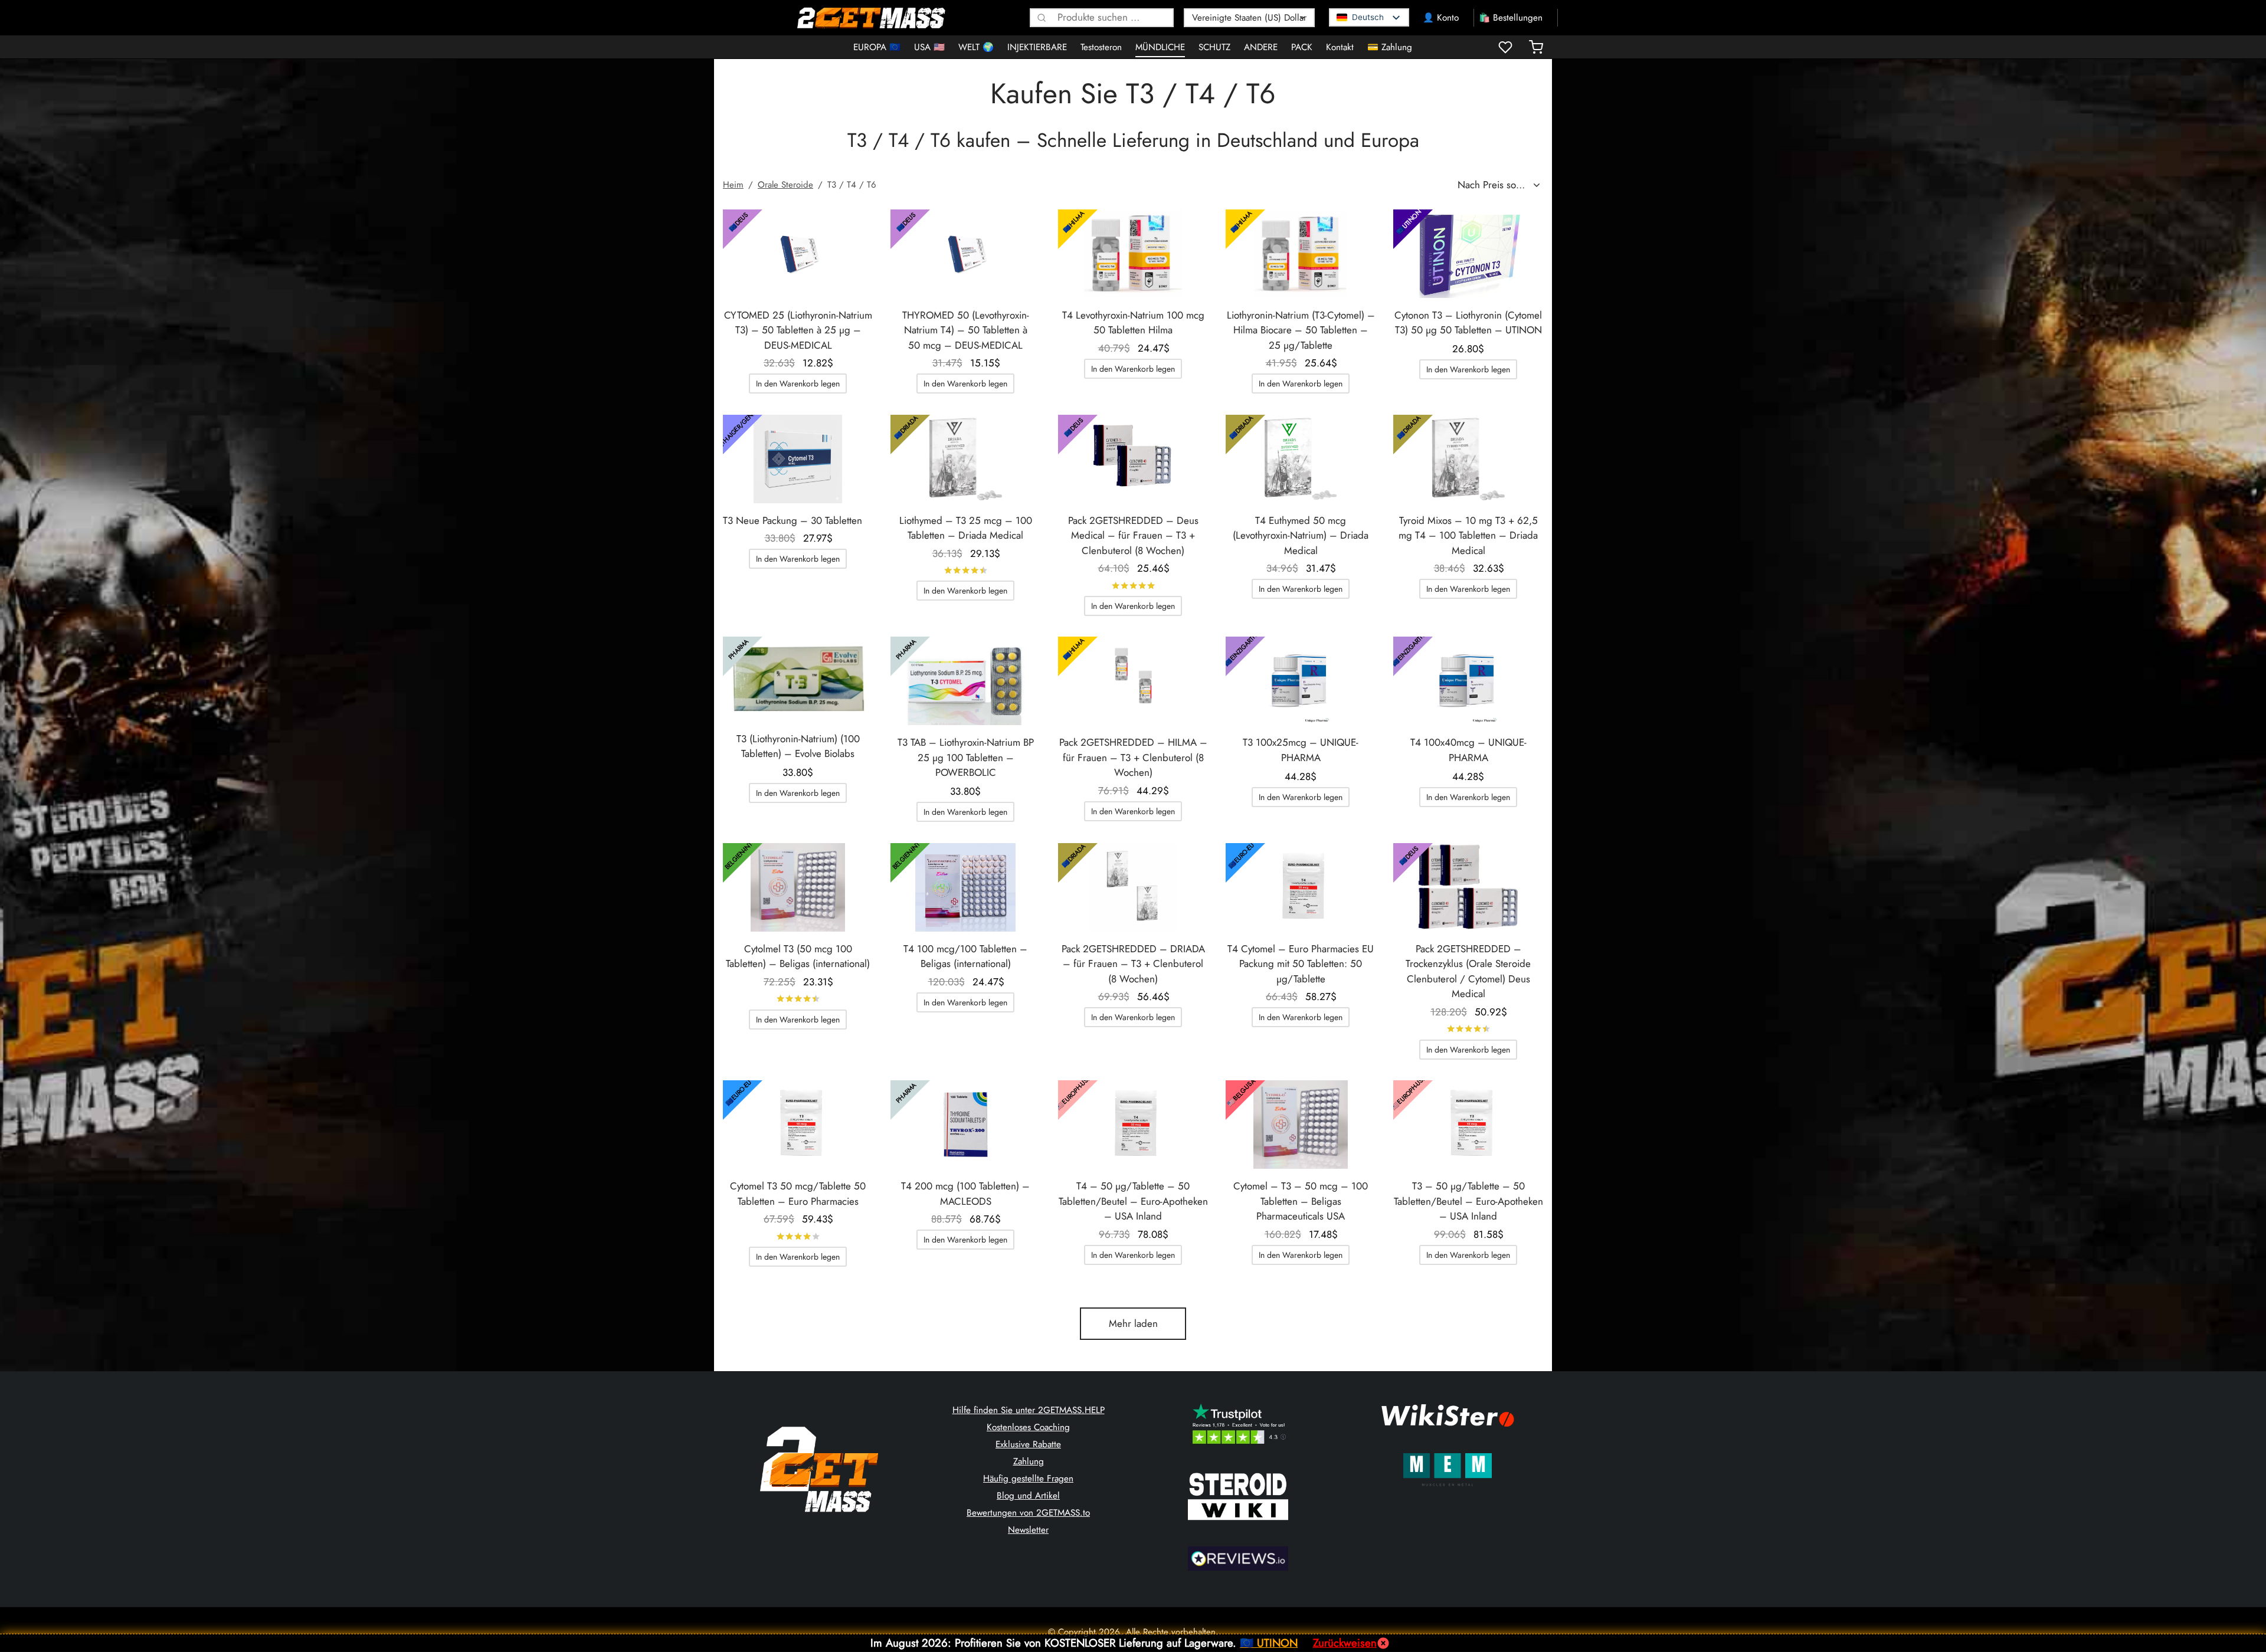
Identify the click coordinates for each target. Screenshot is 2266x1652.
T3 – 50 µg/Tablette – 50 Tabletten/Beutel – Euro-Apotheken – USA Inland (1468, 1201)
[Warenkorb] (1536, 47)
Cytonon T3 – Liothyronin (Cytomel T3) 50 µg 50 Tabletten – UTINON (1468, 323)
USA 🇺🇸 (929, 47)
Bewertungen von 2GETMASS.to (1028, 1513)
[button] (798, 383)
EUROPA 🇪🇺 (877, 47)
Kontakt (1340, 47)
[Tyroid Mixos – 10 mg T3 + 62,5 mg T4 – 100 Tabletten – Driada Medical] (1468, 459)
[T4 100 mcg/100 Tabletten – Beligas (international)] (965, 887)
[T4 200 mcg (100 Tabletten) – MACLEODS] (965, 1125)
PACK (1302, 47)
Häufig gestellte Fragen (1028, 1479)
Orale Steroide (785, 185)
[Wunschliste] (1507, 47)
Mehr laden (1133, 1323)
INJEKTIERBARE (1037, 47)
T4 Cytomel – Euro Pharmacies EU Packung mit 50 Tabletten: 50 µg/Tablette (1301, 964)
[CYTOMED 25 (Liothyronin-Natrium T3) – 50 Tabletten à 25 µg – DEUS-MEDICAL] (798, 254)
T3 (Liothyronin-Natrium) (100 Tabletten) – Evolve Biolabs (798, 746)
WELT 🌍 (976, 47)
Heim (733, 185)
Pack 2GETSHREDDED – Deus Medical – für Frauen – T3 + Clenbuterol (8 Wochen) (1133, 535)
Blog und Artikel (1028, 1496)
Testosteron (1101, 47)
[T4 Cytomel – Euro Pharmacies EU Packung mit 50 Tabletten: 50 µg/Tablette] (1301, 887)
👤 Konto (1441, 18)
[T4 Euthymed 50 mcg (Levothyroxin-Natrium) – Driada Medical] (1301, 459)
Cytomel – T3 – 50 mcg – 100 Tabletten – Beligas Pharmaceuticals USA (1301, 1201)
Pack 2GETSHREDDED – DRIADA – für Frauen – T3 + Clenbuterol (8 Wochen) (1133, 964)
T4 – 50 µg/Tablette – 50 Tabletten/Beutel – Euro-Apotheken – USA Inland (1133, 1201)
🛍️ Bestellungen (1511, 18)
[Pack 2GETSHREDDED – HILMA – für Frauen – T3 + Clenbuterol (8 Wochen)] (1133, 681)
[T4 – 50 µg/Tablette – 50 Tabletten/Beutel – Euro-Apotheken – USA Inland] (1133, 1125)
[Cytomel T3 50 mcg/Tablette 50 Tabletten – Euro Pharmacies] (798, 1125)
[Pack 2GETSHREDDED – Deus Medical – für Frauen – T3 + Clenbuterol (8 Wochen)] (1133, 459)
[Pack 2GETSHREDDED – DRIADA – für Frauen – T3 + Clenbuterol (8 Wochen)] (1133, 887)
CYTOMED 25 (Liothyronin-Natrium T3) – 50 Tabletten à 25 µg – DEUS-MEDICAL (798, 330)
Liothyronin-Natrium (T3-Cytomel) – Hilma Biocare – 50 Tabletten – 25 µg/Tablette (1301, 330)
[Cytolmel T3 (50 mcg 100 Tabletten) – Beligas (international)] (798, 887)
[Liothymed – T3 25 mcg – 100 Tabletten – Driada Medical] (965, 459)
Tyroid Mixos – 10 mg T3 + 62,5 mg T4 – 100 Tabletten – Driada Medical (1468, 535)
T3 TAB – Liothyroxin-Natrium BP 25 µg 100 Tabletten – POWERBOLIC (966, 757)
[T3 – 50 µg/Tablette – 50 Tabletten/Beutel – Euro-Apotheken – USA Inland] (1468, 1125)
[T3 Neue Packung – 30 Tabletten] (798, 459)
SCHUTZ (1214, 47)
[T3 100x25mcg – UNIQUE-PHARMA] (1301, 681)
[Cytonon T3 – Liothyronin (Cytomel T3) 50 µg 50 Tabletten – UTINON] (1468, 254)
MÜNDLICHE (1160, 47)
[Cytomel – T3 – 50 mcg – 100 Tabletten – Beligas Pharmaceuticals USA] (1301, 1125)
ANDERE (1261, 47)
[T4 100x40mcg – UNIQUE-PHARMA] (1468, 681)
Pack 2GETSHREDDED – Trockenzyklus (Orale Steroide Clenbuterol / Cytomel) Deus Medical (1468, 971)
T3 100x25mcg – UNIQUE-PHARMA (1301, 750)
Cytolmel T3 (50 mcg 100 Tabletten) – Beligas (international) (798, 956)
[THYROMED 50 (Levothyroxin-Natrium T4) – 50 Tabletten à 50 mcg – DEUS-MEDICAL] (965, 254)
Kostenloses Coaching (1028, 1427)
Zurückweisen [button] (1345, 1643)
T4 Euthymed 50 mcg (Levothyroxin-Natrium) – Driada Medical (1301, 535)
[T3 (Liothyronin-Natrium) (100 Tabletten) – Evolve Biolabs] (798, 679)
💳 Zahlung (1390, 47)
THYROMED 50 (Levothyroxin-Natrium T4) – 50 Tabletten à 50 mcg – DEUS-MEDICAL (966, 330)
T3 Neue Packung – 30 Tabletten (793, 520)
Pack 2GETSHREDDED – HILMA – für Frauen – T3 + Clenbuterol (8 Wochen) (1133, 757)
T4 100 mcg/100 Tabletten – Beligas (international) (965, 956)
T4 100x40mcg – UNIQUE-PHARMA (1468, 750)
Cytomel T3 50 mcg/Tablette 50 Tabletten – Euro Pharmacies (798, 1194)
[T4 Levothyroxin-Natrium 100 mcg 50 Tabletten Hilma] (1133, 254)
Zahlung (1029, 1461)
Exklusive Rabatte (1028, 1444)
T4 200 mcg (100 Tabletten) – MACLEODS (965, 1194)
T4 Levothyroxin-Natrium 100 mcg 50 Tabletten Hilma (1133, 323)
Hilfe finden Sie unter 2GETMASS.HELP (1029, 1410)
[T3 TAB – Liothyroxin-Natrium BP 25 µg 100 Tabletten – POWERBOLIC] (965, 681)
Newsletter (1028, 1530)
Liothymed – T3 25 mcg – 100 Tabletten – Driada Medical (966, 528)
